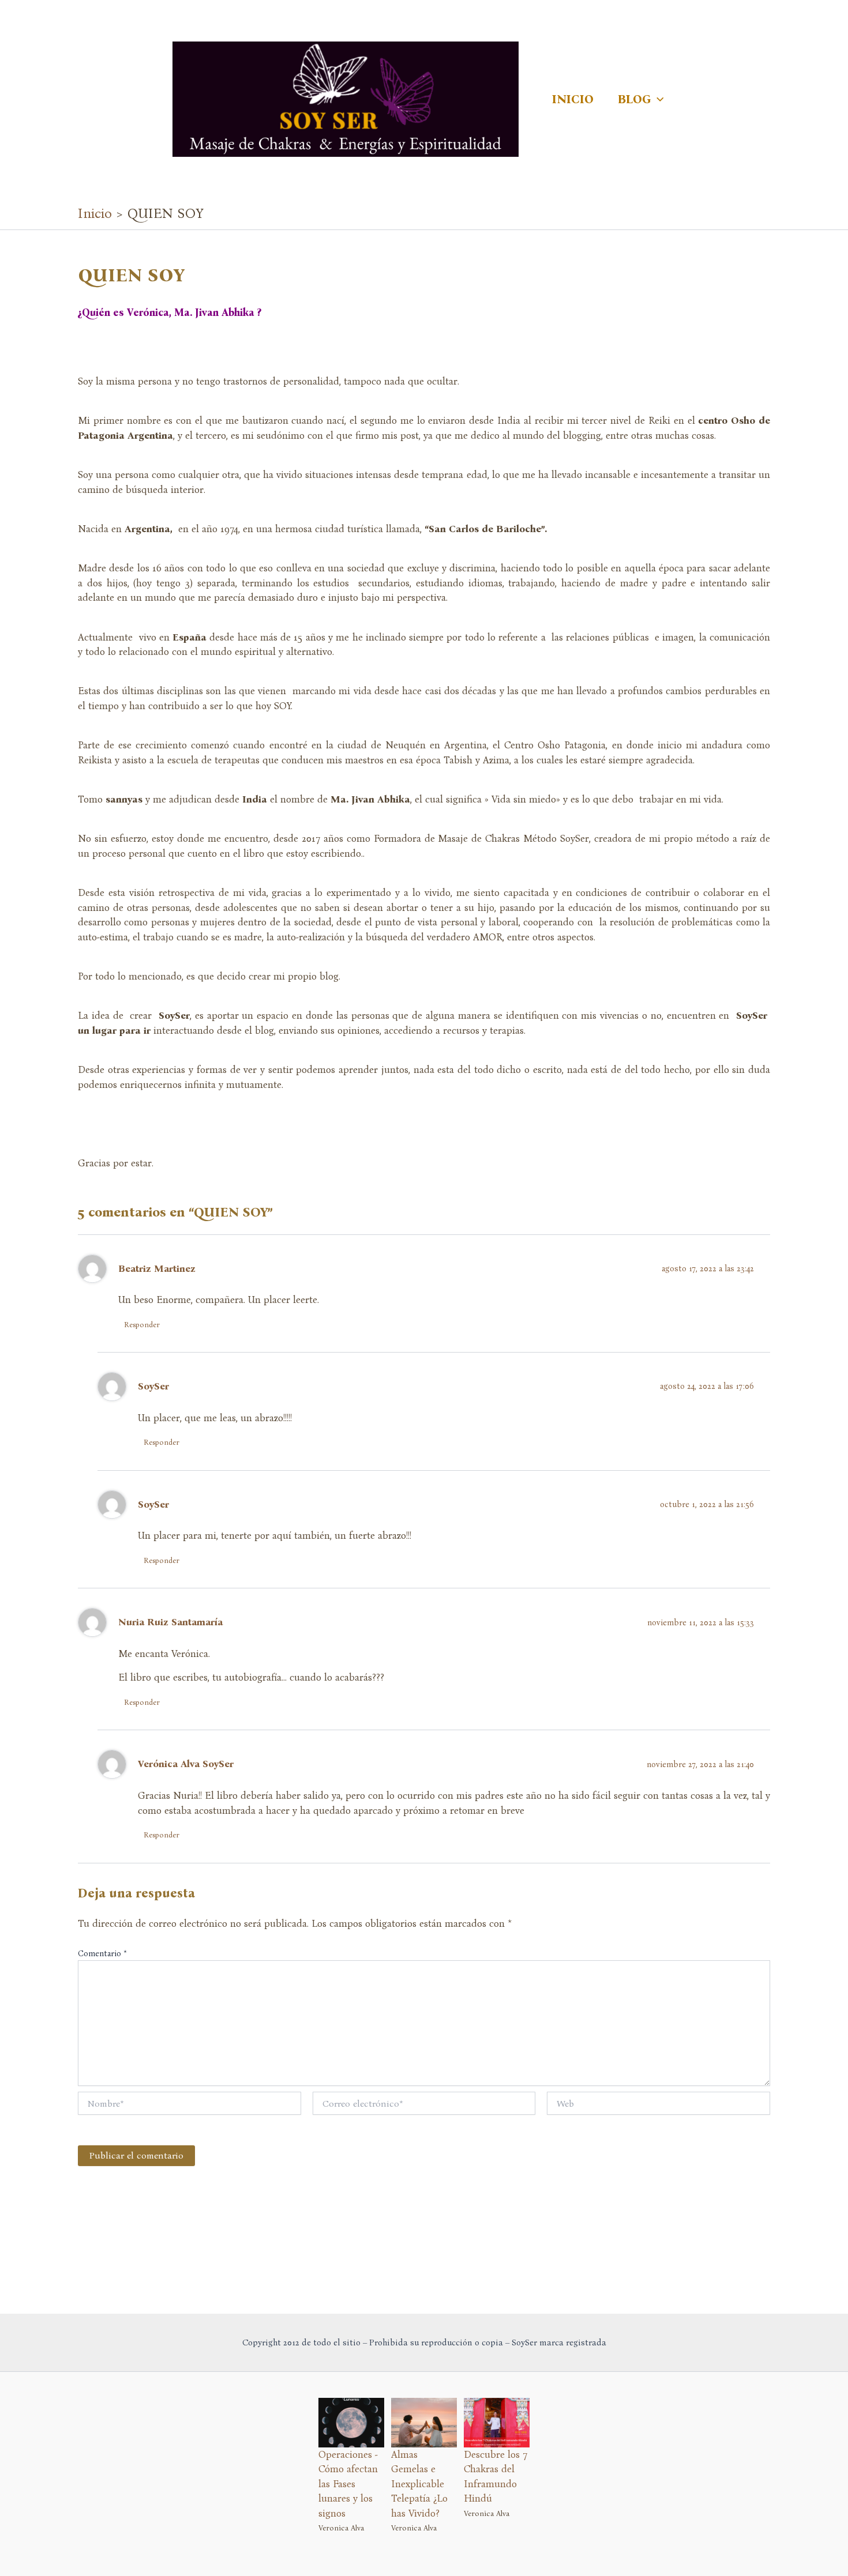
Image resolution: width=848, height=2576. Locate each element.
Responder (142, 1325)
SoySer (153, 1386)
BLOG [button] (634, 99)
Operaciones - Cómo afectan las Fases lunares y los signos (348, 2484)
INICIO (573, 99)
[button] (657, 99)
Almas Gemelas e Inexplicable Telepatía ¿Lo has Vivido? (419, 2484)
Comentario (102, 1954)
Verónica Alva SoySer (186, 1764)
